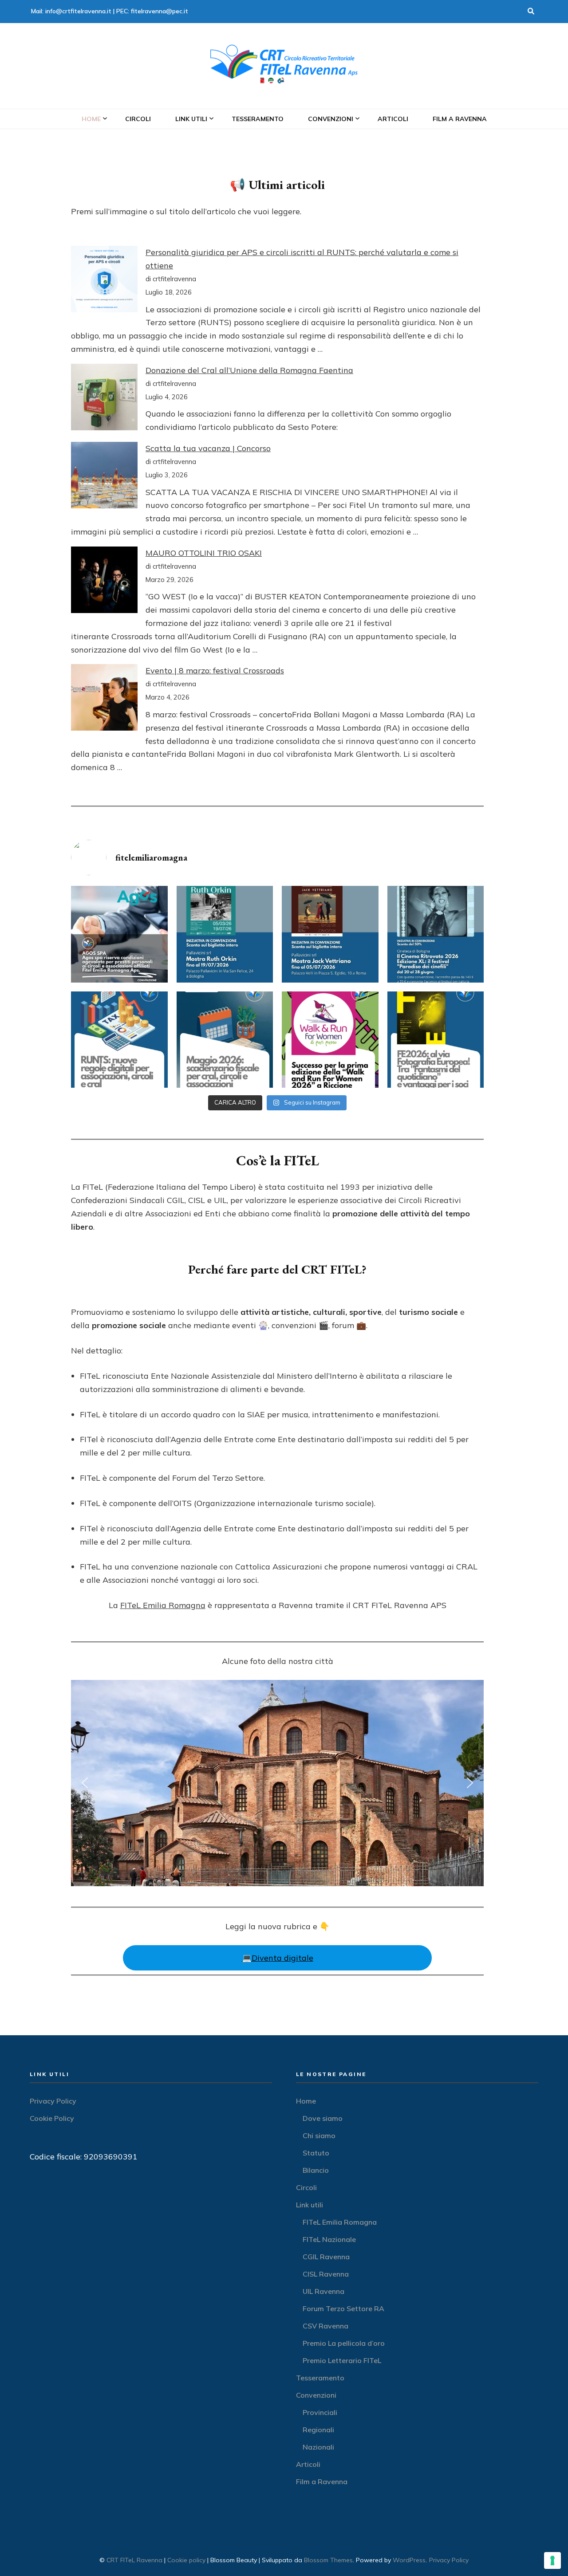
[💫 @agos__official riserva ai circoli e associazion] (119, 934)
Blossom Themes (328, 2560)
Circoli (138, 119)
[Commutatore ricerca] (531, 12)
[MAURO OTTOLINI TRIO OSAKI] (104, 582)
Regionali (318, 2430)
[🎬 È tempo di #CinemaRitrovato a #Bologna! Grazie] (436, 934)
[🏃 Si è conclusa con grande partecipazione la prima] (330, 1040)
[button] (85, 1783)
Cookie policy (186, 2560)
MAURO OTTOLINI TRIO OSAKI (204, 553)
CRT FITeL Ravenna (134, 2560)
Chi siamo (319, 2136)
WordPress (409, 2560)
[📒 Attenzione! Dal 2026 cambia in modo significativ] (119, 1040)
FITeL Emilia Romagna (163, 1605)
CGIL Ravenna (326, 2257)
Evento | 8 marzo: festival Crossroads (215, 671)
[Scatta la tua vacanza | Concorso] (104, 477)
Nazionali (318, 2447)
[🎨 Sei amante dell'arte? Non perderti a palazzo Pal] (225, 934)
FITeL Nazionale (329, 2239)
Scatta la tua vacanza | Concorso (208, 448)
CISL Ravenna (326, 2274)
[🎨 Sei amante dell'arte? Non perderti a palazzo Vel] (330, 934)
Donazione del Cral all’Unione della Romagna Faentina (249, 370)
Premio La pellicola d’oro (344, 2343)
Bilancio (316, 2170)
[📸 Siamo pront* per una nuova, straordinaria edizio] (436, 1040)
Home (91, 119)
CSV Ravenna (325, 2326)
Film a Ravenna (460, 119)
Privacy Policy (53, 2101)
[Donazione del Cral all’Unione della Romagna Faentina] (104, 399)
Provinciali (320, 2412)
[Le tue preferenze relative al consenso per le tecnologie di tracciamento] (552, 2560)
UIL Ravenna (323, 2291)
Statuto (316, 2153)
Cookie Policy (52, 2118)
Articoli (393, 119)
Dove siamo (323, 2118)
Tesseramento (258, 119)
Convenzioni (331, 119)
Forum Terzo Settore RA (343, 2309)
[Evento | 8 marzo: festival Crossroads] (104, 699)
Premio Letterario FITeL (342, 2360)
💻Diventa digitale (278, 1958)
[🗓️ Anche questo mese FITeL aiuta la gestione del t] (225, 1040)
